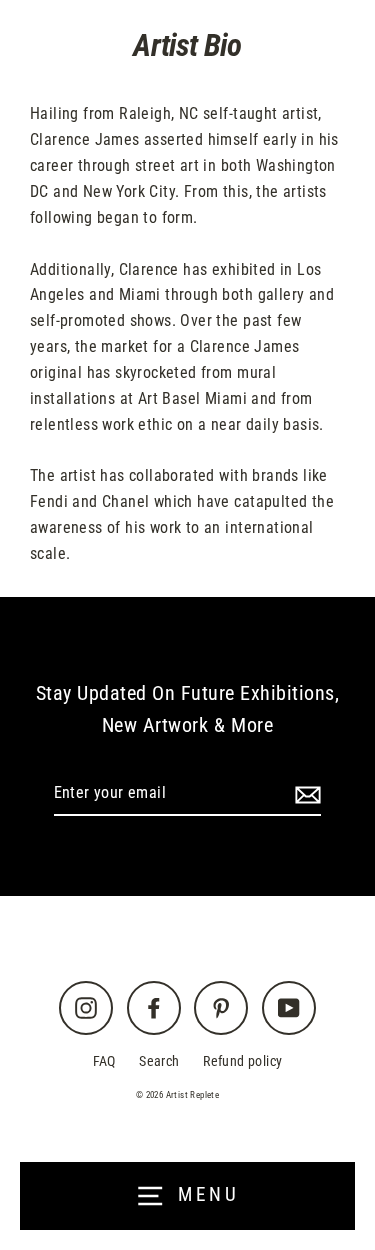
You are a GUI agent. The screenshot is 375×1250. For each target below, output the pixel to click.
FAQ (104, 1061)
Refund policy (242, 1061)
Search (159, 1061)
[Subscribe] (305, 794)
